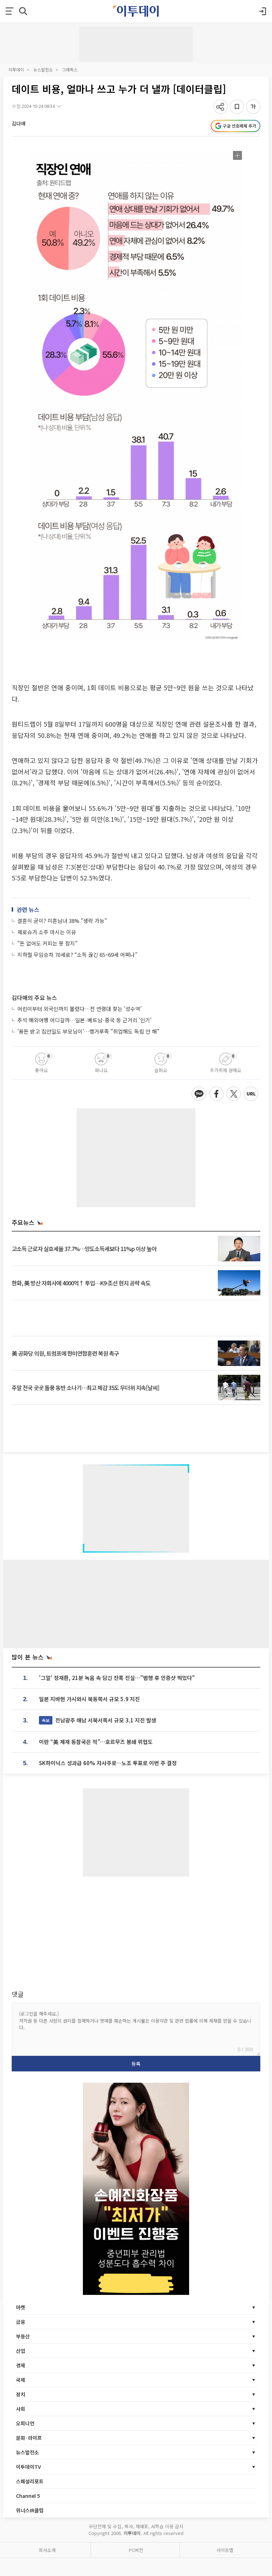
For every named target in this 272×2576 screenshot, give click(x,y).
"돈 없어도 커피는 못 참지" (47, 943)
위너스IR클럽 (30, 2510)
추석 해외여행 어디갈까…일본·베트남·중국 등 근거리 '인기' (84, 1020)
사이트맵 (225, 2550)
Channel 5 (28, 2496)
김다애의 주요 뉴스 (34, 998)
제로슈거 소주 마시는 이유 (47, 932)
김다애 (19, 123)
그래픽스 (70, 69)
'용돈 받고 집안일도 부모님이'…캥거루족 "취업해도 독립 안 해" (88, 1031)
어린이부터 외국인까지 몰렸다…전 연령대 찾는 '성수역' (80, 1009)
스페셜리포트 (30, 2481)
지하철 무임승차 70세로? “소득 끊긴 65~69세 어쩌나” (77, 955)
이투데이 (16, 69)
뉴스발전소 (43, 69)
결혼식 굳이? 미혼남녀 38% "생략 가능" (62, 921)
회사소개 (47, 2550)
